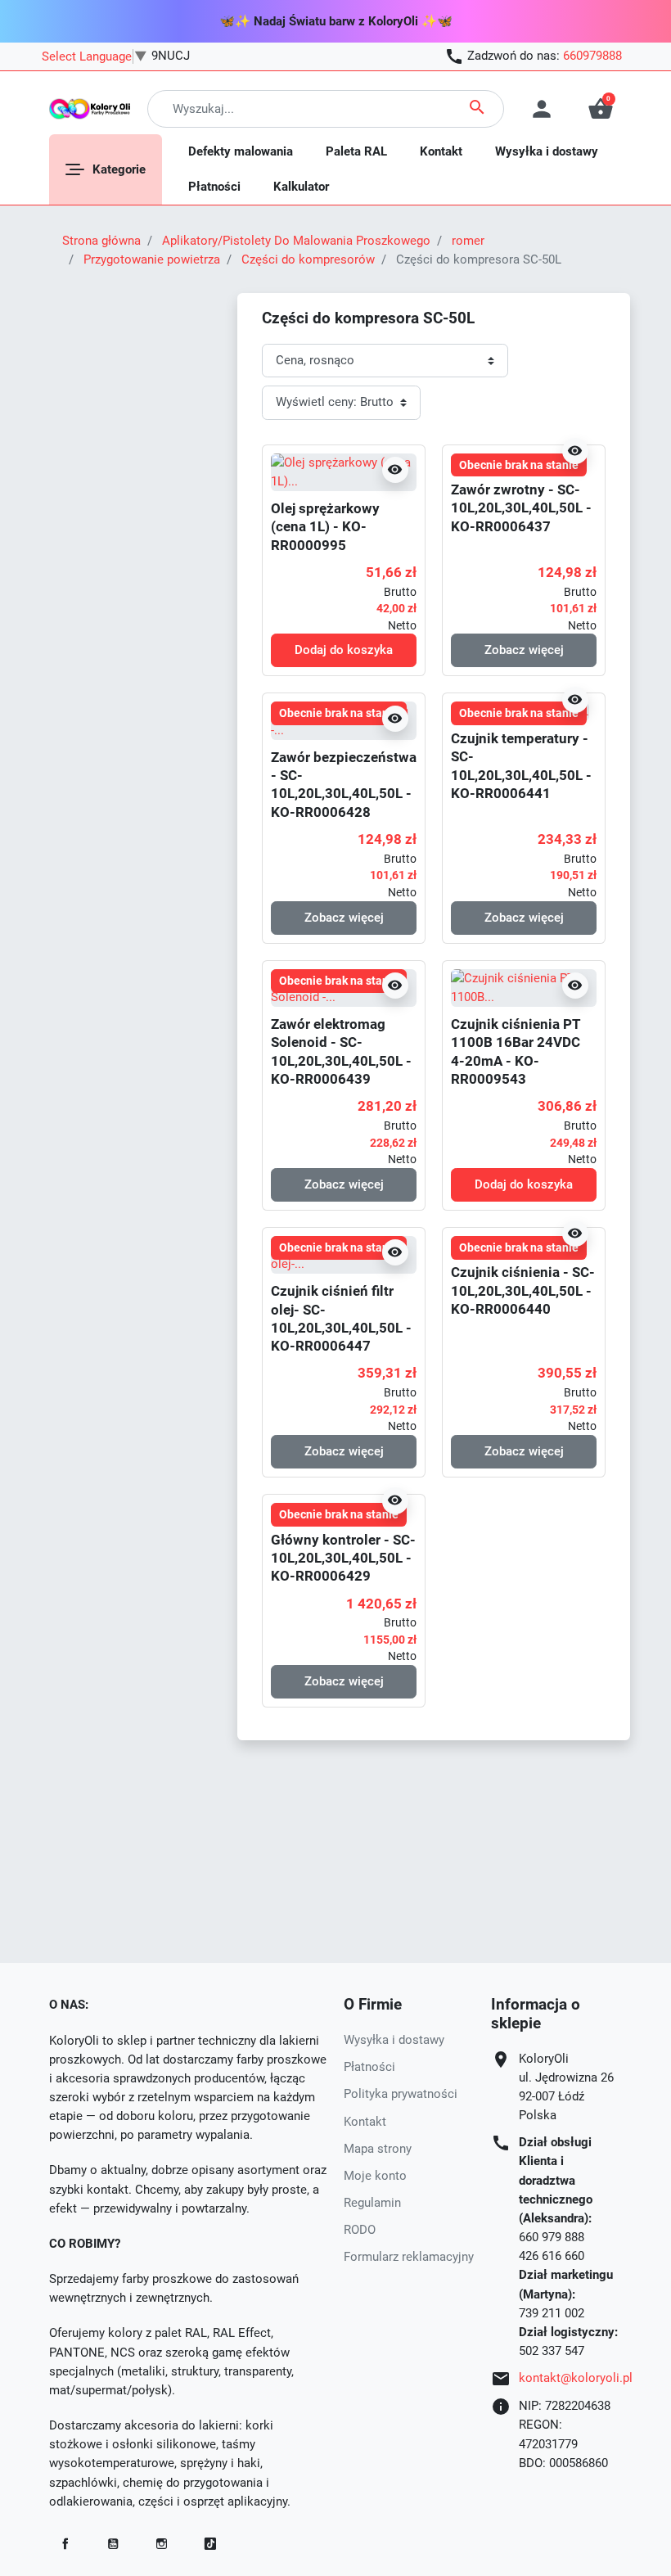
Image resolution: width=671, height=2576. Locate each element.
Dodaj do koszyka (344, 650)
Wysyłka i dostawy (394, 2040)
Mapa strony (378, 2149)
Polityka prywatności (401, 2094)
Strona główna (101, 241)
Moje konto (375, 2176)
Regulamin (372, 2203)
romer (468, 241)
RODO (360, 2230)
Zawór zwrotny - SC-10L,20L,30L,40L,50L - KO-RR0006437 (521, 508)
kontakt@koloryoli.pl (576, 2378)
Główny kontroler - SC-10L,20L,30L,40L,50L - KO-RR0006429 (343, 1558)
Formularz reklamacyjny (409, 2257)
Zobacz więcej (524, 650)
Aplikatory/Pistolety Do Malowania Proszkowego (296, 241)
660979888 (592, 56)
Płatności (369, 2067)
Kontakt (365, 2122)
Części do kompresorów (308, 259)
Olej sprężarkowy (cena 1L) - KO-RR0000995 (325, 527)
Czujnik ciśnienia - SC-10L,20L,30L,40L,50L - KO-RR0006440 (523, 1290)
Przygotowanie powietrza (152, 259)
